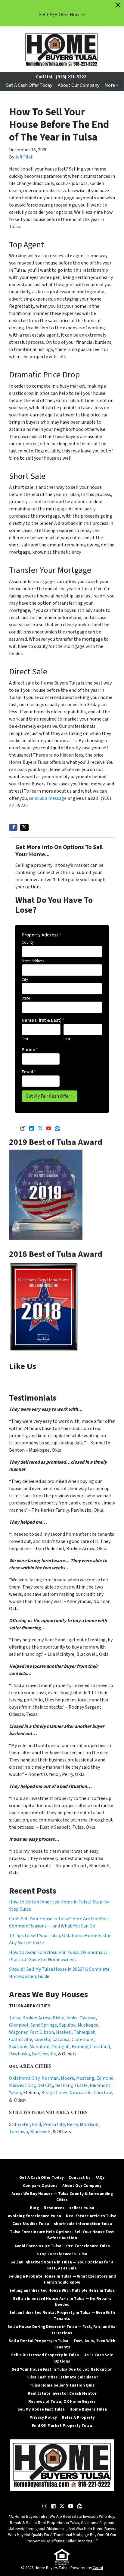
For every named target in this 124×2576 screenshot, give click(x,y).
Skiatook (18, 2047)
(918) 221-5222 (71, 77)
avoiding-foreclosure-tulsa (34, 2216)
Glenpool (19, 2025)
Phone (30, 1050)
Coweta (42, 2039)
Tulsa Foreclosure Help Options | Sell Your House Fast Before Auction (62, 2235)
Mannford (39, 2047)
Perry (72, 2124)
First (25, 1039)
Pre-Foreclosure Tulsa (88, 2246)
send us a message (48, 798)
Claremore (83, 2039)
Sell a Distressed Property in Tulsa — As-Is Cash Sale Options (62, 2358)
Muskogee (88, 2025)
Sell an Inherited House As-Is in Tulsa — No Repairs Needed (62, 2301)
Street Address (33, 961)
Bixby (58, 2018)
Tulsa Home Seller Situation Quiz (62, 2385)
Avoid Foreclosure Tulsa (38, 2246)
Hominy (80, 2047)
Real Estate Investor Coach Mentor (62, 2393)
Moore (67, 2078)
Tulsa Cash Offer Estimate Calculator (62, 2377)
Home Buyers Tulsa (88, 2409)
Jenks (71, 2018)
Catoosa (61, 2039)
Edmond (105, 2078)
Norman (50, 2078)
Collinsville (21, 2039)
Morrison (89, 2124)
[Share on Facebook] (13, 827)
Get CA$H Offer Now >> (62, 15)
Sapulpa (67, 2025)
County (28, 942)
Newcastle (81, 2093)
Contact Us (80, 2177)
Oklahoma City (24, 2078)
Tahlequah (85, 2032)
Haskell (64, 2032)
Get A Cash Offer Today (29, 85)
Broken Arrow (36, 2018)
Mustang (85, 2078)
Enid (36, 2124)
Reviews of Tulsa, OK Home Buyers (62, 2401)
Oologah (60, 2047)
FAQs (100, 2177)
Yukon (15, 2093)
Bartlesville (44, 2054)
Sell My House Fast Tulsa (41, 2409)
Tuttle (81, 2085)
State (26, 998)
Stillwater (19, 2124)
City (25, 980)
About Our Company (79, 85)
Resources (54, 2208)
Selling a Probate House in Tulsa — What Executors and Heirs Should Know (62, 2279)
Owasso (88, 2018)
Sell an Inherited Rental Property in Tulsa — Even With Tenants (62, 2316)
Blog (34, 2208)
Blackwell (40, 2132)
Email (29, 1072)
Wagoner (18, 2032)
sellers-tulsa (82, 2208)
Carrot (98, 2568)
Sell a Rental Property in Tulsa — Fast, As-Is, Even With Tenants (62, 2344)
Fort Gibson (42, 2032)
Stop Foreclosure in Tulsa (62, 2254)
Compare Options (40, 2186)
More (110, 85)
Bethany (64, 2085)
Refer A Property (78, 2417)
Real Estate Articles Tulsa (91, 2216)
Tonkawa (19, 2132)
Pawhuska (19, 2054)
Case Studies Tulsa (31, 2224)
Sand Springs (44, 2025)
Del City (45, 2085)
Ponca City (54, 2124)
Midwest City (22, 2085)
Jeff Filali (24, 157)
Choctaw (103, 2093)
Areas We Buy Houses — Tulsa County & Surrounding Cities (62, 2197)
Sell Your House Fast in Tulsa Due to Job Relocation (62, 2369)
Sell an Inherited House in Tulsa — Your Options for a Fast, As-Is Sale (62, 2265)
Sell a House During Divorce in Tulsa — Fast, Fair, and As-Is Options (62, 2330)
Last (67, 1039)
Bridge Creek (54, 2093)
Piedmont (100, 2085)
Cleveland (100, 2047)
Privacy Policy (43, 2417)
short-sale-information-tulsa (83, 2224)
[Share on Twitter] (24, 827)
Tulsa (15, 2018)
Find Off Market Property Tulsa (62, 2425)
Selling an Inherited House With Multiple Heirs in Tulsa (62, 2290)
